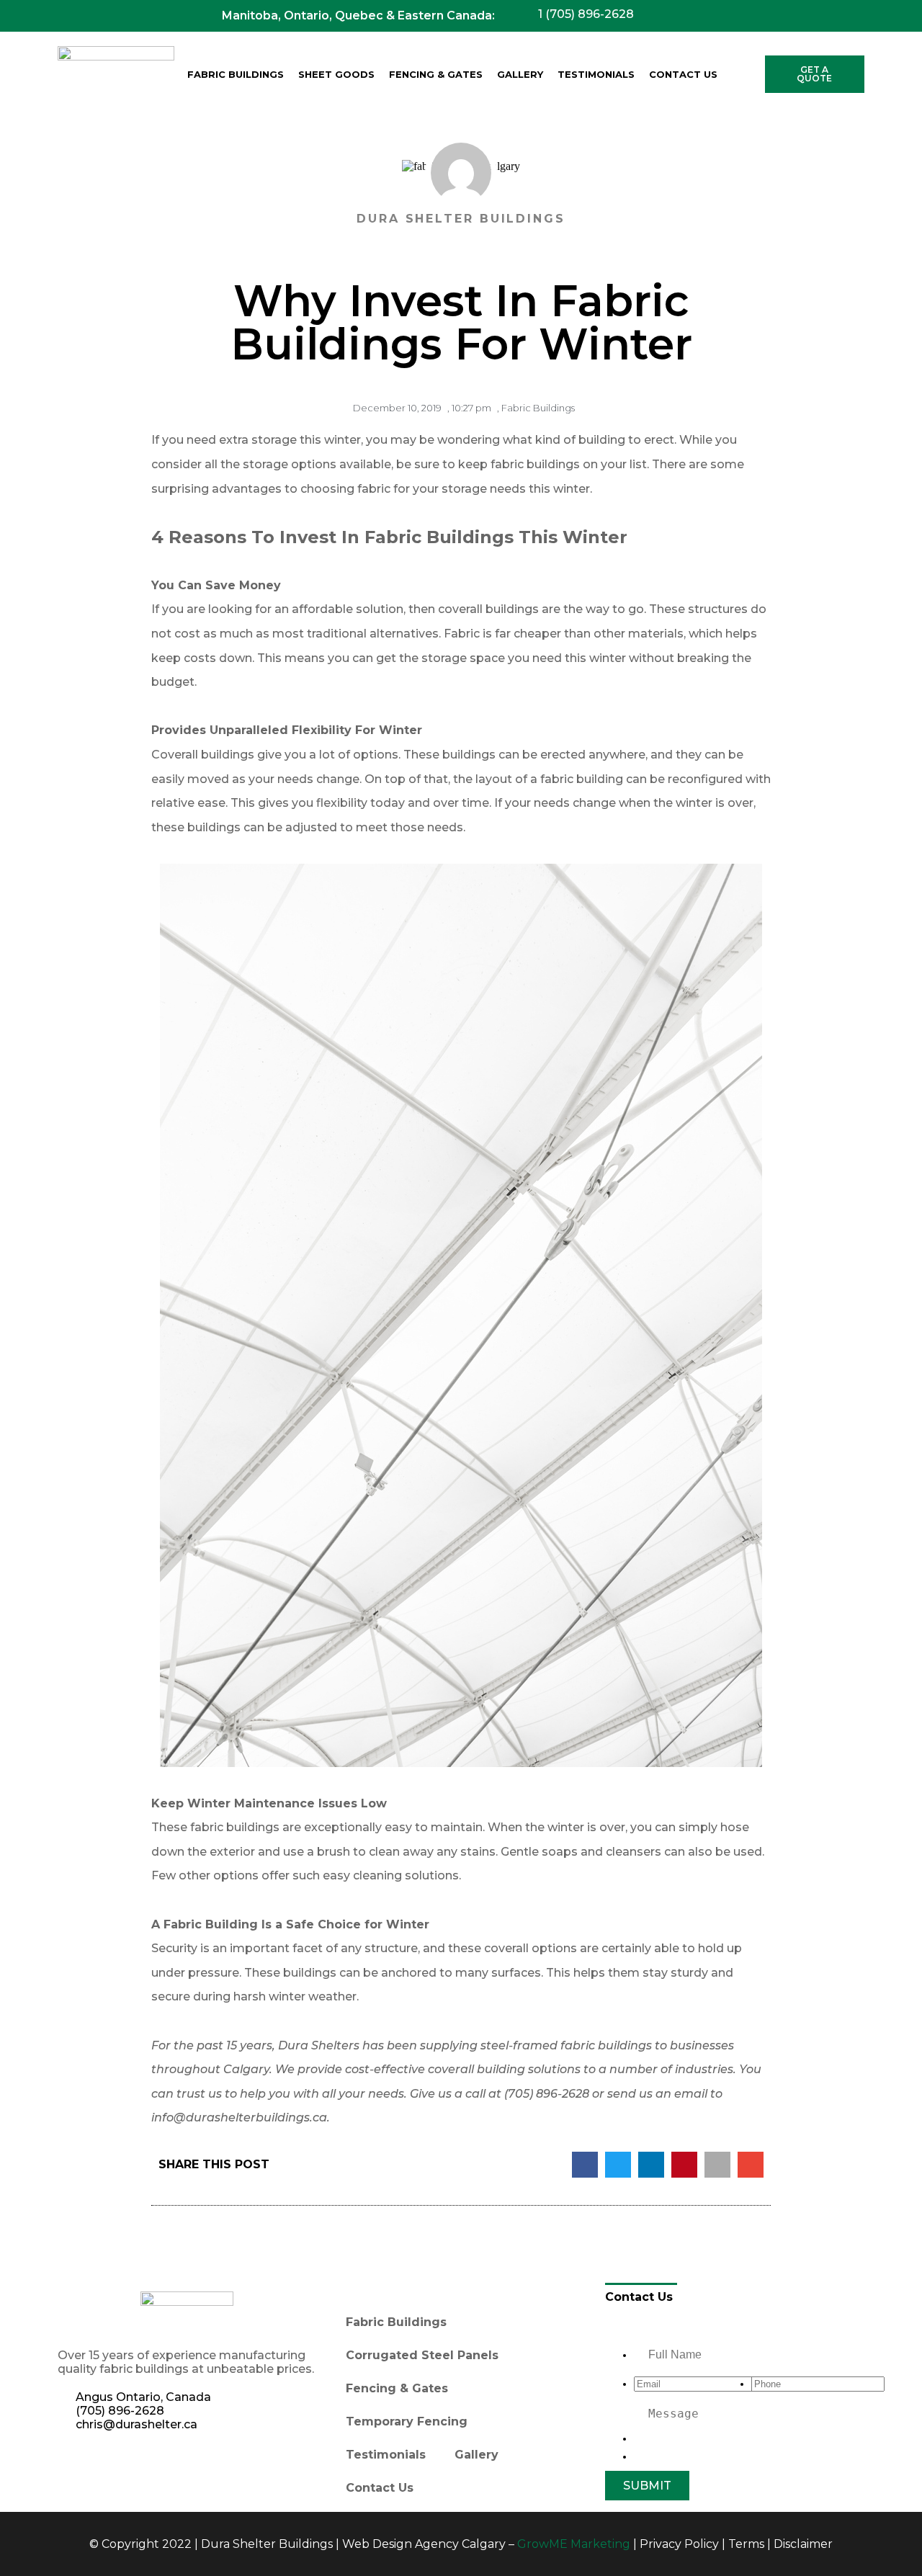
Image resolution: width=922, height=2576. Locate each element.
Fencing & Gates (436, 74)
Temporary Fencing (407, 2421)
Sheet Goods (336, 74)
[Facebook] (76, 2464)
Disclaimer (803, 2544)
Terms (746, 2544)
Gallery (520, 74)
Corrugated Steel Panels (422, 2355)
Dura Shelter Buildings (267, 2544)
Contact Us (683, 74)
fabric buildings (535, 464)
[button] (585, 2165)
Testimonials (596, 74)
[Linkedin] (115, 2464)
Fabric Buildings (236, 74)
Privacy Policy (679, 2544)
